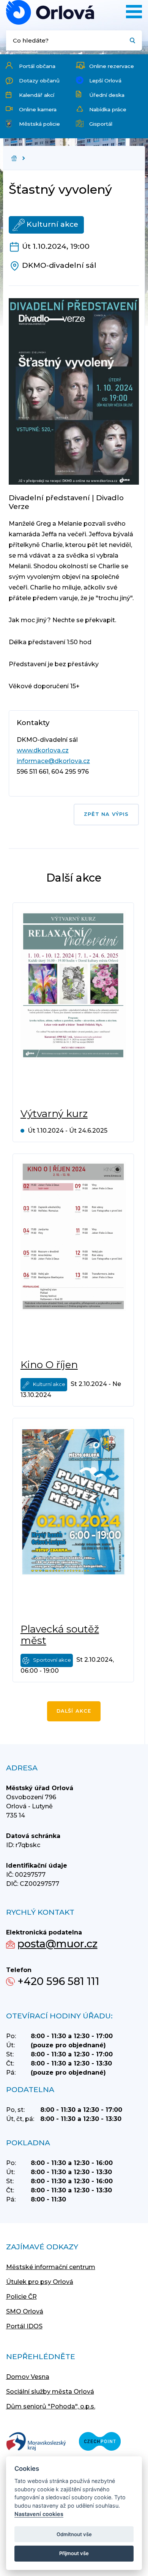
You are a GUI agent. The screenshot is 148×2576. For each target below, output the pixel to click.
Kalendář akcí (37, 95)
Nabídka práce (108, 109)
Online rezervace (112, 66)
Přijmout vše (74, 2553)
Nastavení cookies (39, 2514)
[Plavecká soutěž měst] (73, 1521)
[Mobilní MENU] (134, 12)
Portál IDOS (24, 2326)
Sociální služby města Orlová (50, 2392)
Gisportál (101, 124)
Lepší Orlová (105, 81)
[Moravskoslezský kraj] (36, 2442)
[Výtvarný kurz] (73, 1005)
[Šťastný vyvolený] (50, 12)
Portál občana (37, 66)
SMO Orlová (25, 2311)
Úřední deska (107, 95)
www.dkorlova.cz (43, 750)
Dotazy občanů (39, 81)
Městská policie (39, 124)
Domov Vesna (28, 2377)
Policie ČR (21, 2297)
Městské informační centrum (51, 2267)
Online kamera (38, 109)
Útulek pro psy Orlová (40, 2282)
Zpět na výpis (106, 814)
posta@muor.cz (57, 1944)
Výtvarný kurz (54, 1114)
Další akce (74, 1711)
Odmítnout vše (74, 2534)
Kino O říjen (49, 1365)
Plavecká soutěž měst (60, 1635)
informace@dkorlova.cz (53, 761)
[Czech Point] (100, 2442)
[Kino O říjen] (73, 1256)
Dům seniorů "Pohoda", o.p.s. (51, 2406)
